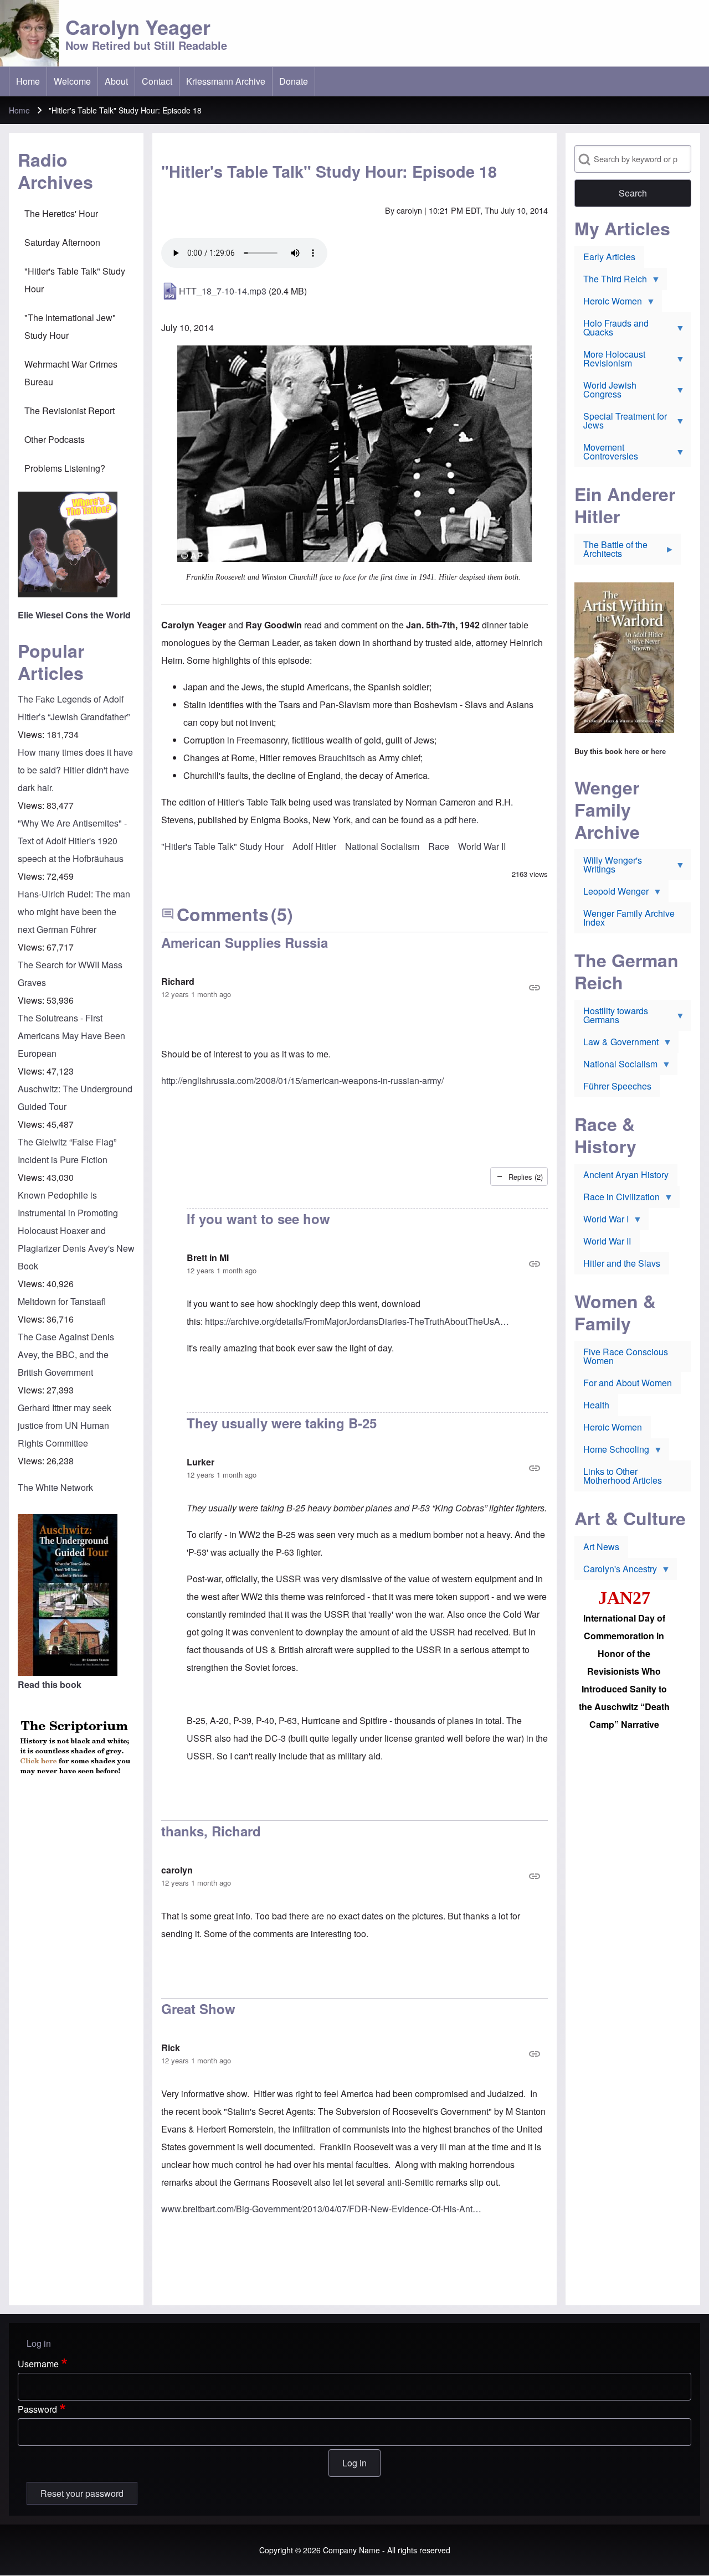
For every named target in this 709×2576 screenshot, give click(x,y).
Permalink (354, 988)
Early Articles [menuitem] (609, 257)
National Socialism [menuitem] (616, 1066)
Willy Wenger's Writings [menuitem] (608, 867)
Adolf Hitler (314, 846)
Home (19, 110)
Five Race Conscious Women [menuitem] (626, 1356)
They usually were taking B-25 (282, 1423)
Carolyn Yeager (138, 27)
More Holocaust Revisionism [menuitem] (610, 361)
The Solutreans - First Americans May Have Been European (71, 1036)
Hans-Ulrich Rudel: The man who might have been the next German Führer (74, 912)
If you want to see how (258, 1219)
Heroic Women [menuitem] (608, 303)
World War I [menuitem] (602, 1221)
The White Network (55, 1487)
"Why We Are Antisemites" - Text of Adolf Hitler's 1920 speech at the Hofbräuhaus (72, 841)
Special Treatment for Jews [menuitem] (621, 423)
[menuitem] (28, 81)
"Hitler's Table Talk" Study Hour (222, 846)
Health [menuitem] (596, 1405)
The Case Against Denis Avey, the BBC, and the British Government (66, 1354)
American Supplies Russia (245, 942)
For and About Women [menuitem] (628, 1383)
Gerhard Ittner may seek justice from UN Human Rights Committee (65, 1425)
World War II (482, 846)
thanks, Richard (211, 1831)
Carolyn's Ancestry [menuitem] (616, 1571)
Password (37, 2409)
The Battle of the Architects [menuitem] (611, 551)
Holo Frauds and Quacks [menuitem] (612, 330)
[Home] (29, 33)
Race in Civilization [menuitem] (617, 1199)
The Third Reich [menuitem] (611, 281)
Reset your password (82, 2493)
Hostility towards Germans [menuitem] (611, 1018)
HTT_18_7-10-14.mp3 (223, 291)
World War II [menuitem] (607, 1241)
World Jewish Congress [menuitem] (605, 392)
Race (439, 846)
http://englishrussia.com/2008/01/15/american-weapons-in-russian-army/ (302, 1080)
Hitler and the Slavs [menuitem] (622, 1263)
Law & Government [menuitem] (616, 1044)
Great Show (198, 2009)
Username (38, 2364)
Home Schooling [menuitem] (612, 1452)
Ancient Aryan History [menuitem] (626, 1175)
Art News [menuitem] (601, 1547)
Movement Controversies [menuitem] (606, 454)
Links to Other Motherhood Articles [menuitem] (623, 1476)
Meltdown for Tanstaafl (62, 1301)
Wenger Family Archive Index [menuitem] (629, 918)
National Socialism (382, 846)
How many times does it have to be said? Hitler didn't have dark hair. (75, 770)
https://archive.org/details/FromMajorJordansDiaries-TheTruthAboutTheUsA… (357, 1321)
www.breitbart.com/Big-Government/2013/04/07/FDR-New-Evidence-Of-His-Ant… (321, 2209)
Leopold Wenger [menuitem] (612, 894)
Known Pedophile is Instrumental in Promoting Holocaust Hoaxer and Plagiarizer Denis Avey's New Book (76, 1230)
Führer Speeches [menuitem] (617, 1086)
